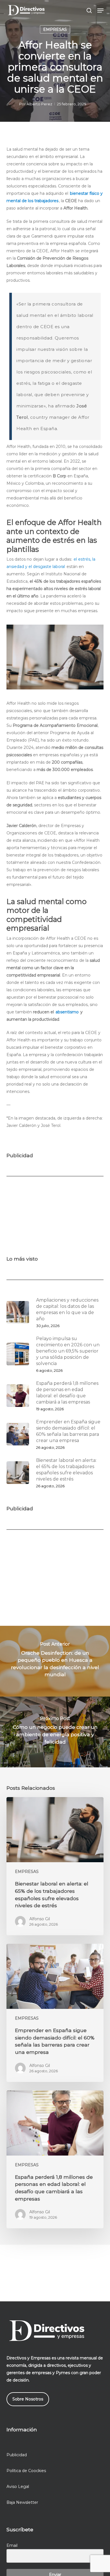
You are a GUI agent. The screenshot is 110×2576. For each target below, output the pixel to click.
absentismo (67, 1012)
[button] (100, 10)
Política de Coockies (26, 2471)
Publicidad (17, 2455)
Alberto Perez (39, 104)
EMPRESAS (55, 29)
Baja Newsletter (22, 2502)
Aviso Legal (18, 2487)
